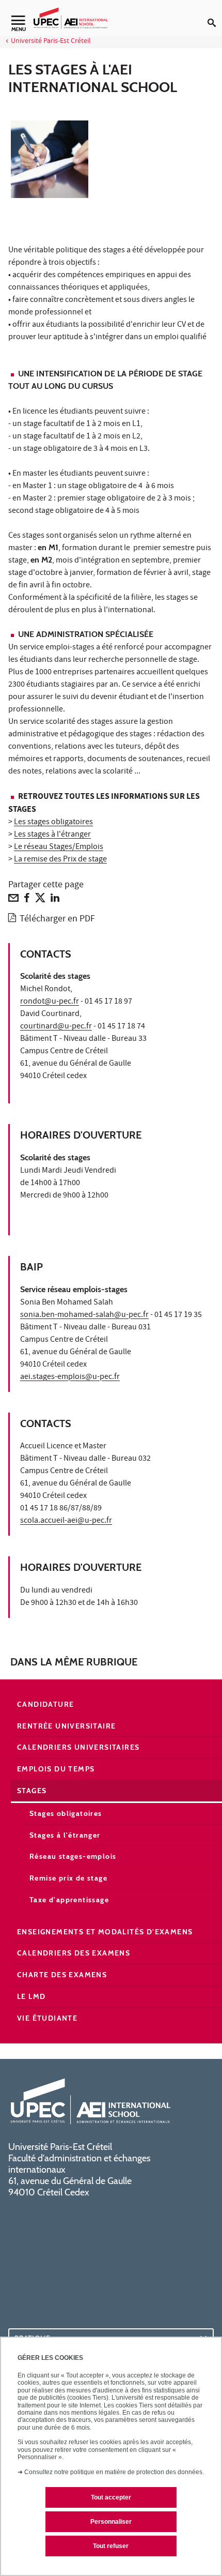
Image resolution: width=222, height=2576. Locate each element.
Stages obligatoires (66, 1813)
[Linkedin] (55, 900)
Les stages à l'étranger (52, 835)
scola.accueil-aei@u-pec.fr (66, 1521)
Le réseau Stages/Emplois (59, 847)
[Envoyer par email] (13, 900)
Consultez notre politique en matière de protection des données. (114, 2472)
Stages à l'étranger (65, 1835)
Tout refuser (111, 2546)
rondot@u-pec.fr (50, 1002)
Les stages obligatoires (53, 823)
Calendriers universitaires (78, 1747)
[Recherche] (215, 14)
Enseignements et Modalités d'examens (105, 1932)
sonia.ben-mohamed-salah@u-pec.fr (84, 1315)
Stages (32, 1791)
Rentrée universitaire (66, 1726)
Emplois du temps (56, 1769)
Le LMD (31, 1996)
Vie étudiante (47, 2018)
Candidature (45, 1704)
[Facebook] (27, 900)
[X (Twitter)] (40, 900)
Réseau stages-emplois (73, 1856)
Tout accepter (111, 2497)
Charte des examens (62, 1975)
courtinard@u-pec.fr (56, 1027)
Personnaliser (111, 2522)
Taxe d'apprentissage (69, 1900)
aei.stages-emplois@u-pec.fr (70, 1377)
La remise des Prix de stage (60, 860)
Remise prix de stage (68, 1878)
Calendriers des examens (74, 1953)
